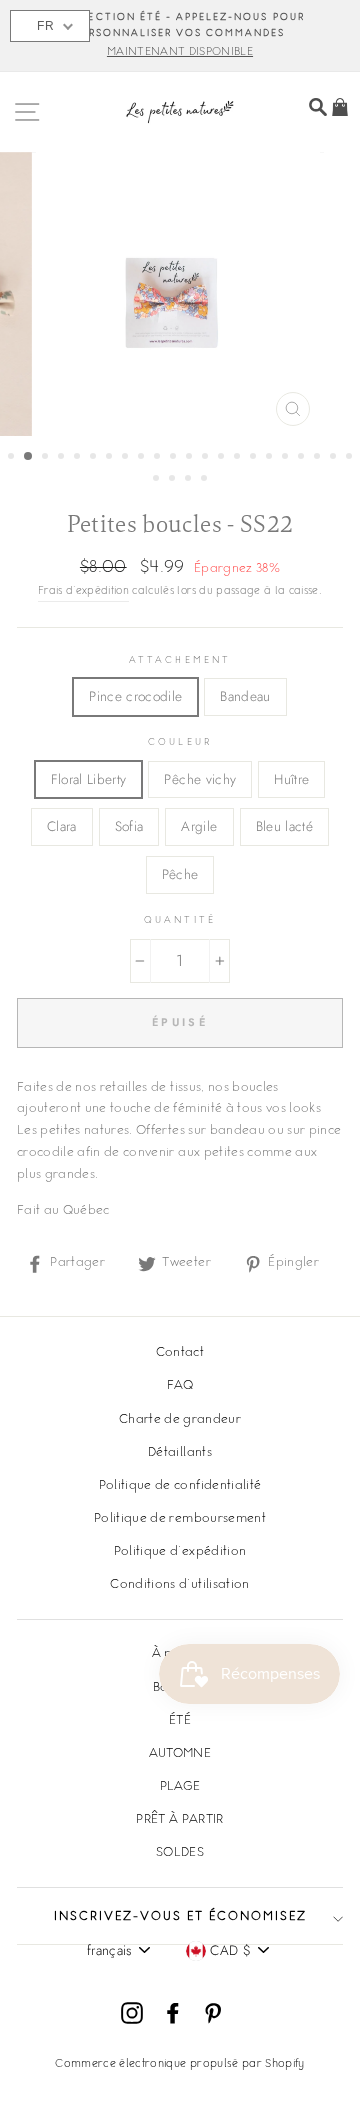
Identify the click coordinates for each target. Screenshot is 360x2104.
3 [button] (47, 458)
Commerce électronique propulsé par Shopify (179, 2064)
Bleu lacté (284, 826)
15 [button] (239, 458)
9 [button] (143, 458)
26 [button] (206, 480)
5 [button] (79, 458)
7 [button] (111, 458)
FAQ (180, 1386)
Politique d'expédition (180, 1552)
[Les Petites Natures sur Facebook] (173, 2013)
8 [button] (127, 458)
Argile (199, 826)
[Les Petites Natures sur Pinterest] (213, 2013)
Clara (62, 826)
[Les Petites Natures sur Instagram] (132, 2013)
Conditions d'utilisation (179, 1585)
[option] (180, 36)
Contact (180, 1353)
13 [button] (207, 458)
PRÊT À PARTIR (179, 1820)
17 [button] (271, 458)
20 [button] (319, 458)
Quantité (179, 920)
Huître (291, 779)
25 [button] (190, 480)
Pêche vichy (200, 779)
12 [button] (191, 458)
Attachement (180, 660)
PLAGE (180, 1787)
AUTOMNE (180, 1754)
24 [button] (174, 480)
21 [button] (335, 458)
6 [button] (95, 458)
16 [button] (255, 458)
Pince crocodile (135, 696)
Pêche (180, 874)
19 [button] (303, 458)
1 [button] (13, 458)
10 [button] (159, 458)
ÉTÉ (180, 1721)
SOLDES (180, 1853)
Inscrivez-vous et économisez (180, 1917)
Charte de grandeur (180, 1420)
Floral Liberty (89, 779)
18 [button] (287, 458)
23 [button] (158, 480)
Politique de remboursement (180, 1519)
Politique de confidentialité (180, 1486)
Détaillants (180, 1453)
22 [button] (351, 458)
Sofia (129, 826)
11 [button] (175, 458)
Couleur (179, 742)
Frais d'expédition (83, 591)
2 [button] (29, 457)
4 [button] (63, 458)
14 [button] (223, 458)
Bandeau (245, 696)
